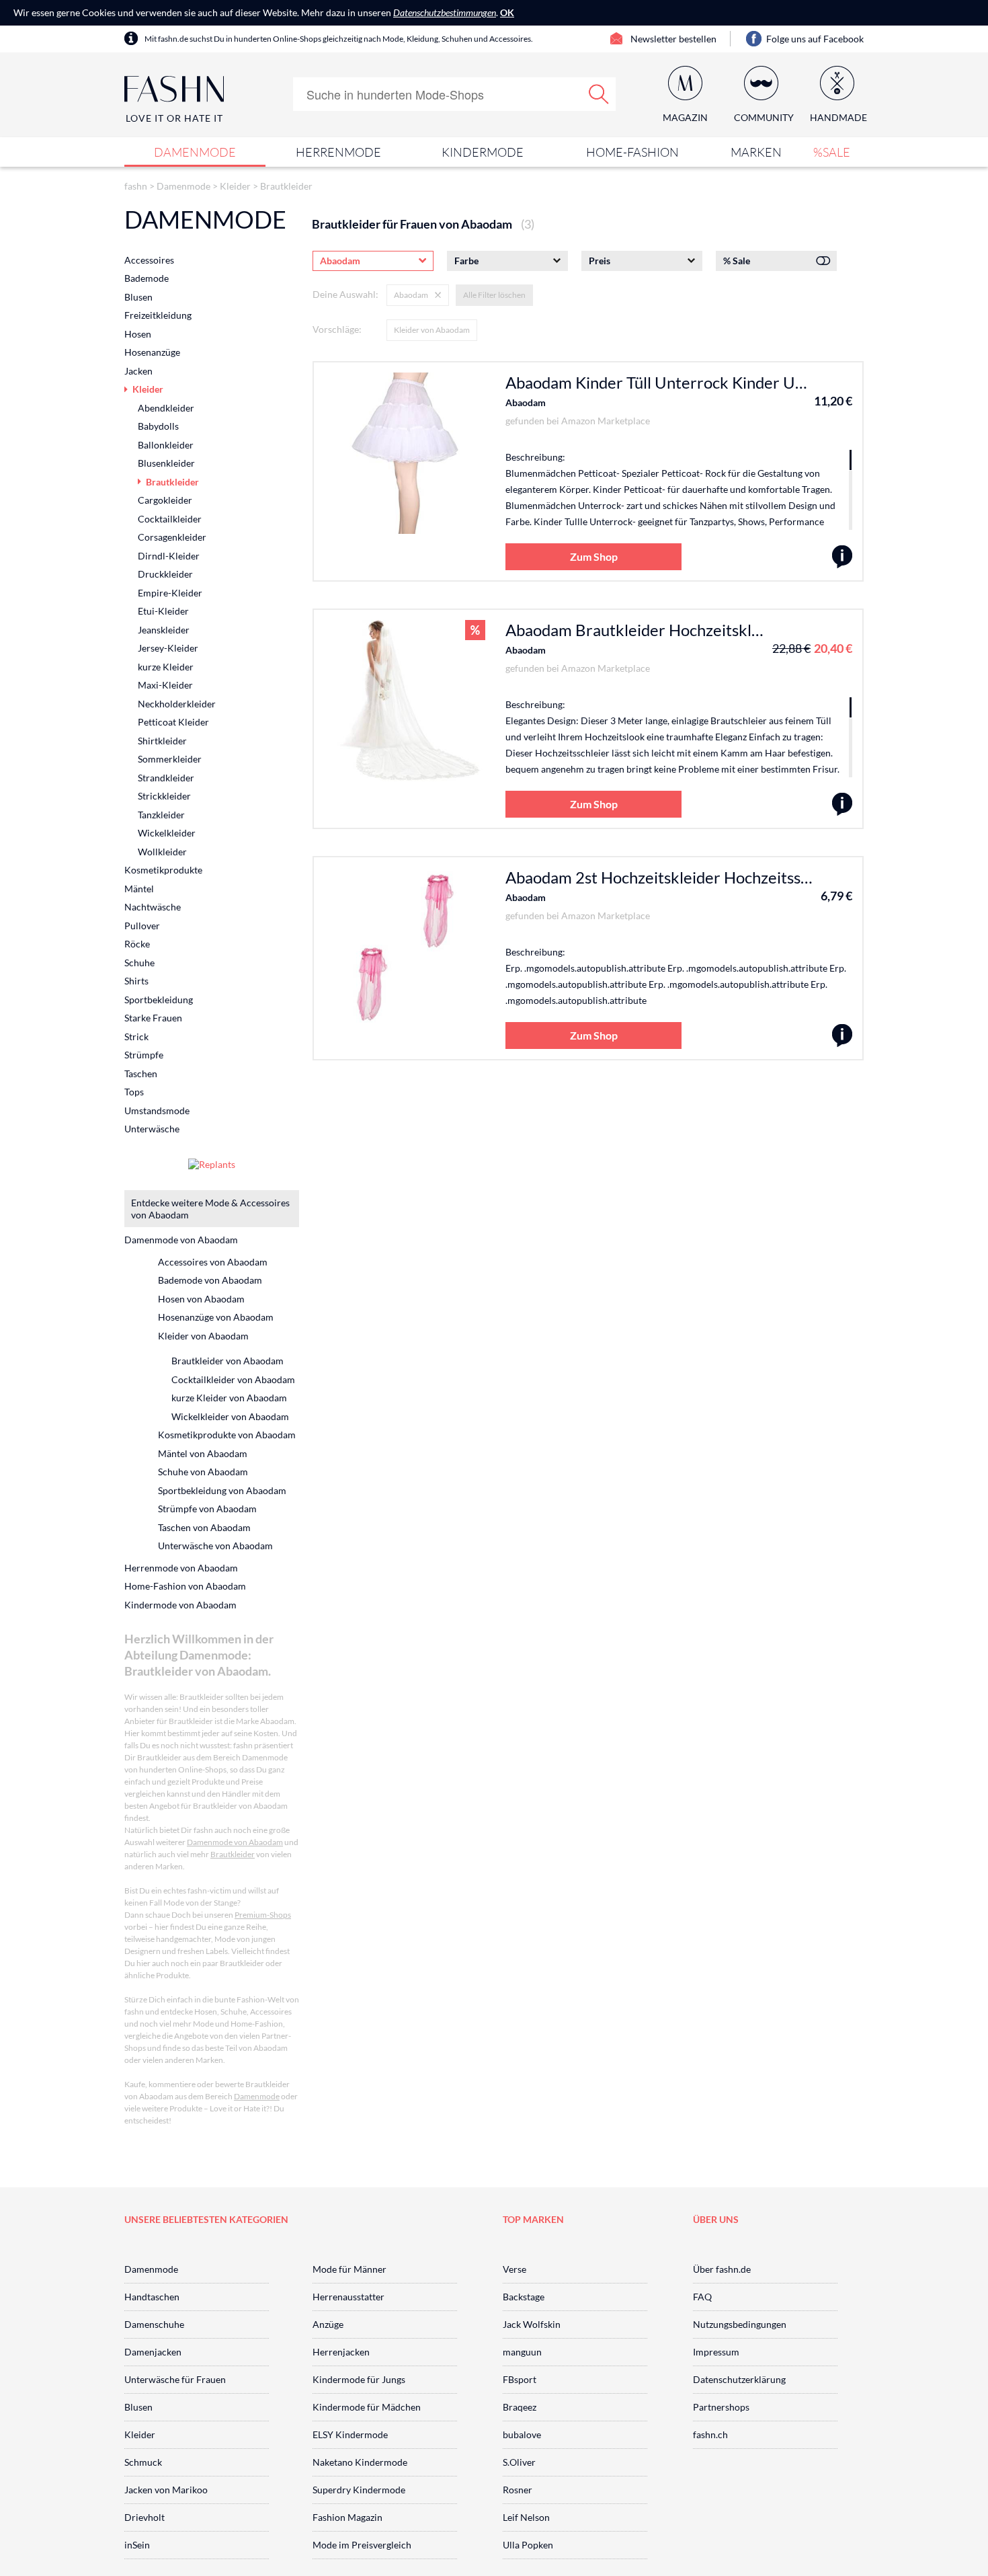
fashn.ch (710, 2434)
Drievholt (145, 2517)
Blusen (138, 297)
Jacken (138, 371)
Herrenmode (338, 152)
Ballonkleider (166, 445)
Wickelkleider (167, 833)
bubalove (522, 2434)
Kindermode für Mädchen (367, 2407)
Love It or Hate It (174, 118)
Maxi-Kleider (165, 685)
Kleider (235, 186)
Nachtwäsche (153, 907)
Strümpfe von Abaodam (207, 1509)
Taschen (141, 1074)
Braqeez (520, 2407)
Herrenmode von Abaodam (181, 1568)
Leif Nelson (526, 2517)
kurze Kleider (166, 667)
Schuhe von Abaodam (203, 1472)
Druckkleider (165, 574)
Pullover (142, 926)
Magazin (685, 117)
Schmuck (143, 2462)
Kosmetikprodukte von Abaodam (227, 1435)
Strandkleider (166, 778)
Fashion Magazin (347, 2517)
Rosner (518, 2490)
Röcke (137, 944)
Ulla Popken (528, 2545)
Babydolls (158, 426)
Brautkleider (286, 186)
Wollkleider (162, 852)
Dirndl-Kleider (169, 556)
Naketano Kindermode (360, 2462)
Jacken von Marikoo (166, 2490)
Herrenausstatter (348, 2297)
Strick (136, 1037)
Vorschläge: (337, 329)
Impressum (716, 2352)
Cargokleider (165, 500)
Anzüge (328, 2324)
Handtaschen (152, 2297)
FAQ (702, 2297)
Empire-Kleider (170, 593)
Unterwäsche (152, 1129)
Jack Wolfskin (532, 2324)
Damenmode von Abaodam (181, 1240)
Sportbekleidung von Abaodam (222, 1490)
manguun (522, 2352)
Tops (134, 1092)
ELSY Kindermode (350, 2434)
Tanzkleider (161, 815)
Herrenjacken (341, 2352)
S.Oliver (519, 2462)
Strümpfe (144, 1055)
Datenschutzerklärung (739, 2379)
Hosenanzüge (152, 352)
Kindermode (483, 152)
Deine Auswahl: (345, 294)
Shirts (136, 981)
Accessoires (149, 260)
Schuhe (139, 963)
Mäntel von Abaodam (203, 1453)
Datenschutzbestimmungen (445, 12)
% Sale (737, 261)
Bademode (147, 278)
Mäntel (139, 889)
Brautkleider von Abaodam (228, 1361)
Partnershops (721, 2407)
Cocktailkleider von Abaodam (233, 1379)
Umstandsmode (157, 1110)
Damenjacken (153, 2352)
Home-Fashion (632, 152)
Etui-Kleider (163, 611)
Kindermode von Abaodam (180, 1605)
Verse (514, 2269)
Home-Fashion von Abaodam (185, 1586)
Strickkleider (164, 796)
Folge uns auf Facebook (815, 39)
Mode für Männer (349, 2269)
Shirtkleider (162, 741)
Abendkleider (166, 408)
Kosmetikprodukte (163, 870)
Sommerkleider (170, 759)
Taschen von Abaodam (204, 1527)
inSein (137, 2545)
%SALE (832, 152)
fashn (136, 186)
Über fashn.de (722, 2269)
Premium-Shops (263, 1915)
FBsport (520, 2379)
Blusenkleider (166, 463)
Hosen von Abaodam (201, 1299)
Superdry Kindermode (359, 2490)
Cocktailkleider (170, 519)
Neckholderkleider (177, 704)
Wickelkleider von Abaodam (230, 1416)
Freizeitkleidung (158, 315)
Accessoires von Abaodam (213, 1262)
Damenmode (195, 152)
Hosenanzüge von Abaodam (216, 1317)
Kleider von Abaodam (432, 330)
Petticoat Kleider (173, 722)
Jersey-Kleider (168, 648)
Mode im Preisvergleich (362, 2545)
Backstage (524, 2297)
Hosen (138, 334)
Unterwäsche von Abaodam (215, 1546)
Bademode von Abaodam (210, 1280)
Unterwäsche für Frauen (175, 2379)
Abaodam (526, 402)
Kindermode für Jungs (359, 2379)
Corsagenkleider (172, 537)
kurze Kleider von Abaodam (229, 1398)
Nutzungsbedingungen (740, 2324)
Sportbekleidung (159, 1000)
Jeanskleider (164, 630)
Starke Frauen (153, 1018)
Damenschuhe (154, 2324)
